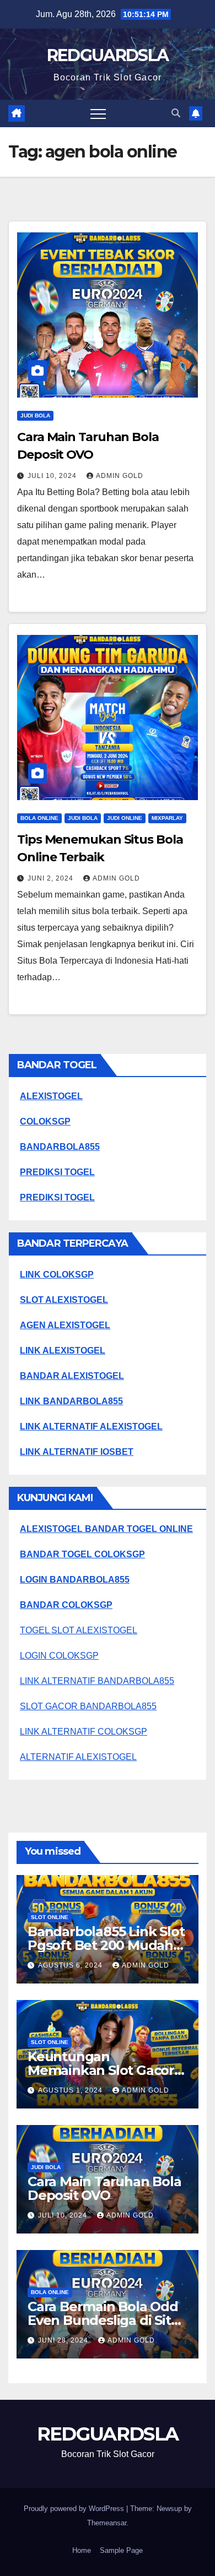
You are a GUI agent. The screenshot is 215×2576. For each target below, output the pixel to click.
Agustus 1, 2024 (71, 2090)
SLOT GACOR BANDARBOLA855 (88, 1706)
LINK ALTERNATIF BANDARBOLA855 (97, 1681)
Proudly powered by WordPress (75, 2509)
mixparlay (167, 818)
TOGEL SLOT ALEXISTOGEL (79, 1630)
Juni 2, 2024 (52, 878)
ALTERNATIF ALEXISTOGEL (78, 1757)
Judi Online (125, 818)
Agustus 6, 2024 (71, 1965)
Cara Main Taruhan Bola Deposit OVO (104, 2188)
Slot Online (50, 1917)
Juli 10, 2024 (53, 476)
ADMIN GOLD (120, 476)
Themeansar (107, 2523)
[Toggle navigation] (98, 113)
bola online (39, 818)
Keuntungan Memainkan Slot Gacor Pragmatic (101, 2070)
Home (82, 2550)
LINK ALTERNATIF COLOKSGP (84, 1732)
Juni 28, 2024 (64, 2340)
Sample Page (121, 2550)
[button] (176, 113)
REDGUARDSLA (108, 55)
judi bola (35, 415)
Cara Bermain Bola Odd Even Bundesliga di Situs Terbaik (107, 2320)
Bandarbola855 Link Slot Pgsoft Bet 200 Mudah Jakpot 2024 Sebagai (106, 1945)
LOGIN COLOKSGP (59, 1656)
